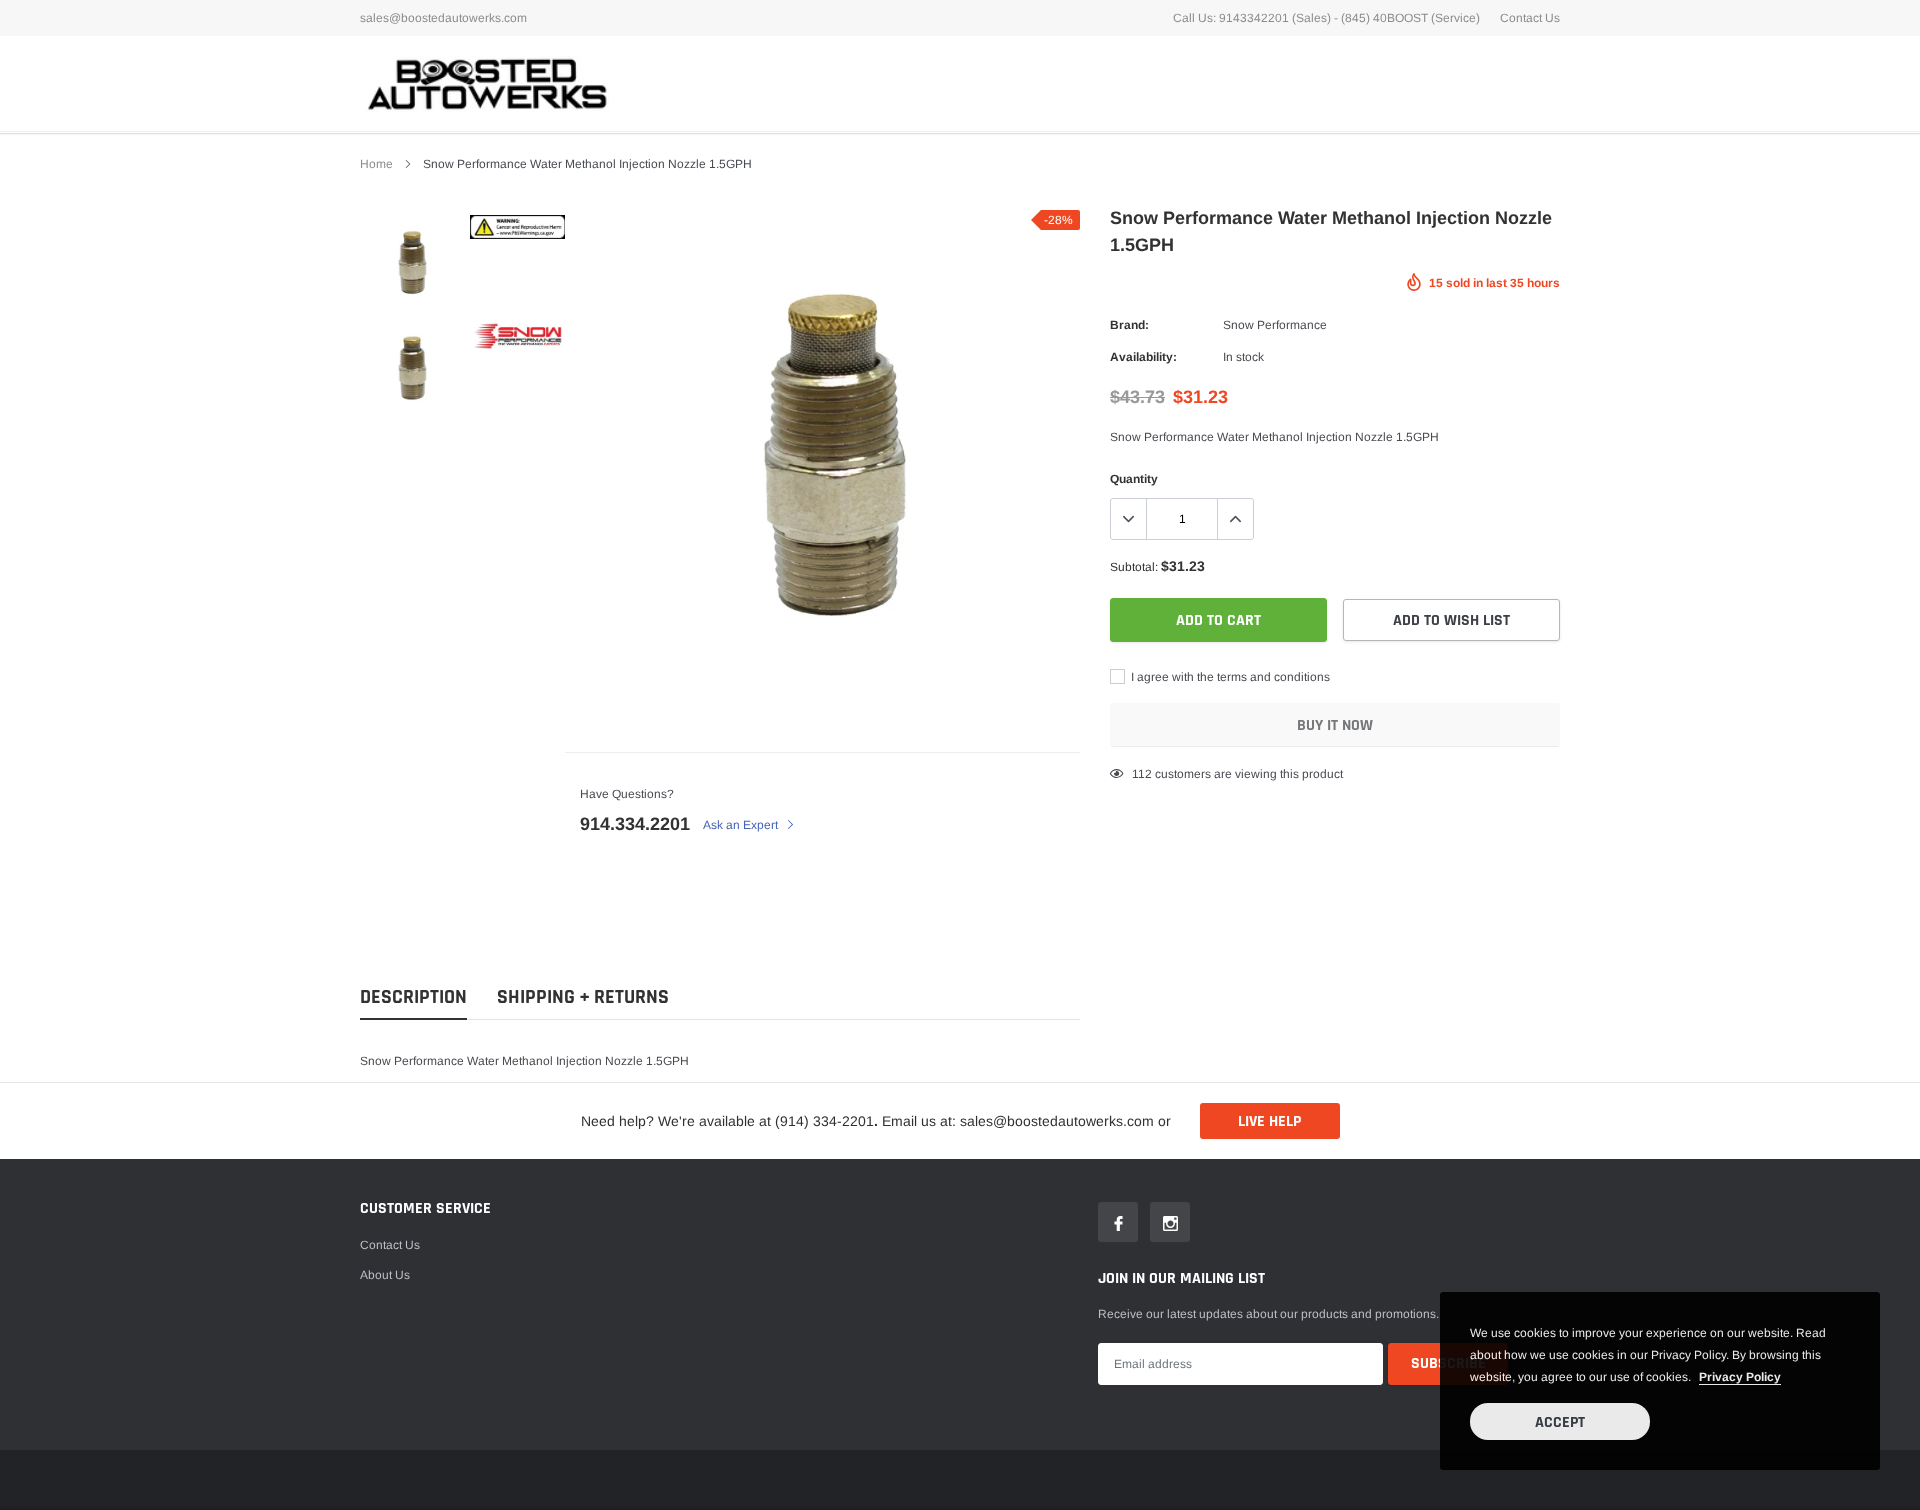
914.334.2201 (635, 824)
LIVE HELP (1269, 1121)
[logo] (485, 83)
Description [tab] (413, 997)
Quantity (1134, 479)
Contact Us (1530, 18)
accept (1560, 1422)
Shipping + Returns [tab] (583, 997)
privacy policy (1740, 1377)
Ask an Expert (742, 825)
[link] (412, 262)
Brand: (1129, 325)
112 (1142, 774)
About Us (385, 1275)
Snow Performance (1275, 325)
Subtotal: (1134, 567)
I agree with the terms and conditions (1229, 677)
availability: (1143, 357)
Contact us (390, 1245)
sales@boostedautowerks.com (443, 18)
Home (376, 164)
